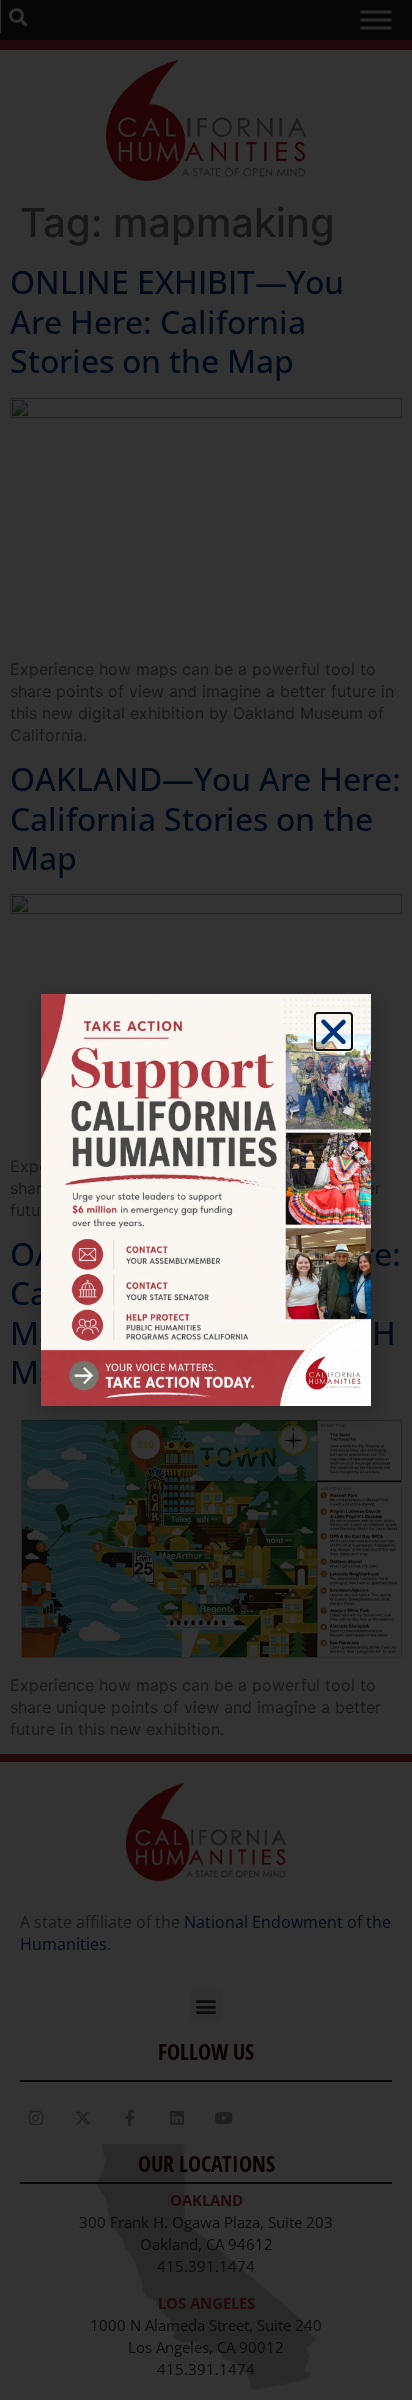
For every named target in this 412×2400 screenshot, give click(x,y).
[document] (206, 1200)
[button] (333, 1031)
